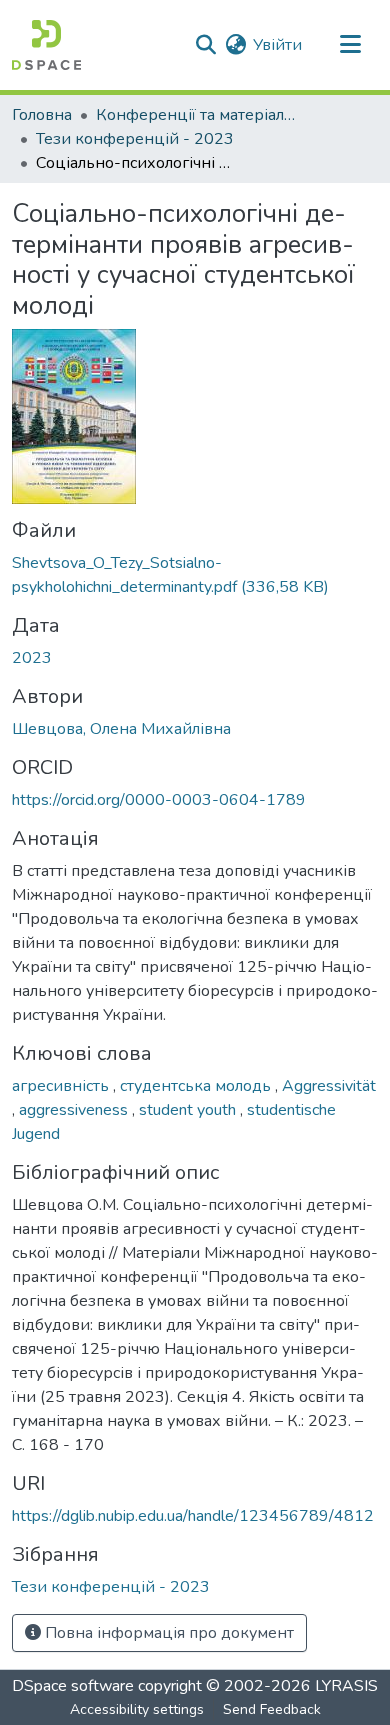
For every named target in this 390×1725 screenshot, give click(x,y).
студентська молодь (197, 1086)
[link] (195, 575)
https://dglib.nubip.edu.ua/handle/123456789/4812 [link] (193, 1516)
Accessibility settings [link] (137, 1709)
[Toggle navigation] (350, 45)
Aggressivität (329, 1086)
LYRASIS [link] (346, 1686)
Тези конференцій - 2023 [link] (135, 139)
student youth (189, 1110)
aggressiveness (75, 1110)
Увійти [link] (277, 45)
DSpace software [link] (73, 1686)
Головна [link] (42, 115)
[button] (46, 45)
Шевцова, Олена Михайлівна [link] (121, 729)
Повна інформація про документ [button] (167, 1633)
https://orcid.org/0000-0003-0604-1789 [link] (159, 800)
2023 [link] (32, 658)
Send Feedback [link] (272, 1709)
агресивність (62, 1086)
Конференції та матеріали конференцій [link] (196, 115)
